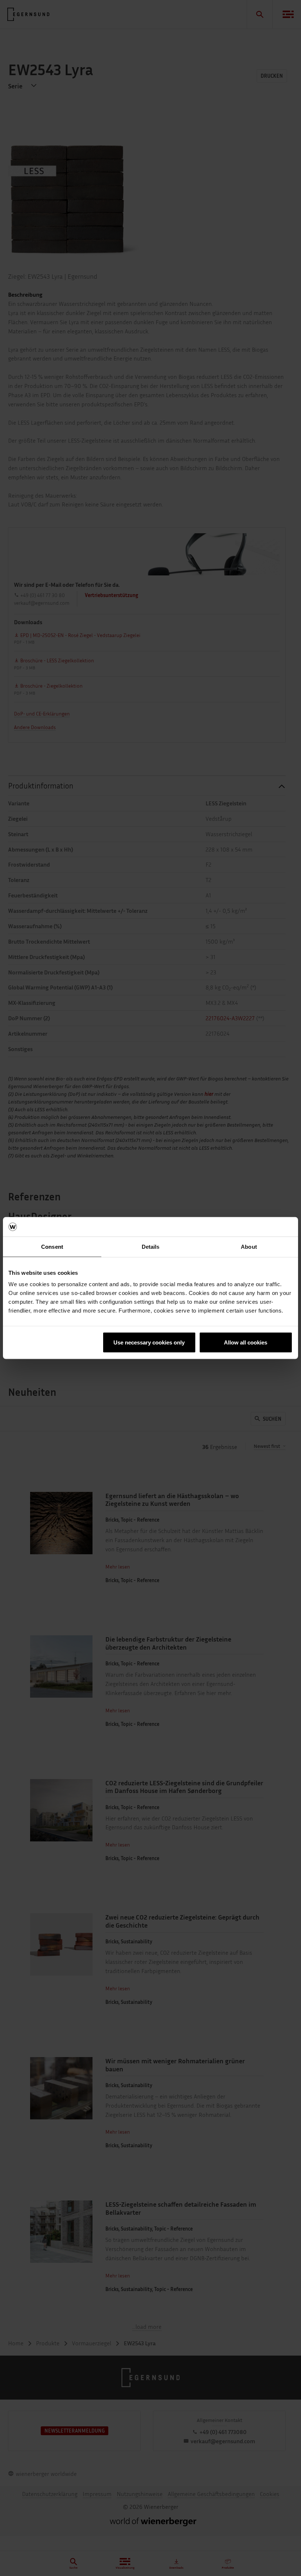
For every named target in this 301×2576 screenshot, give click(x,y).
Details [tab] (151, 1246)
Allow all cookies (246, 1342)
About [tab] (249, 1246)
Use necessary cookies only (149, 1342)
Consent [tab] (52, 1246)
